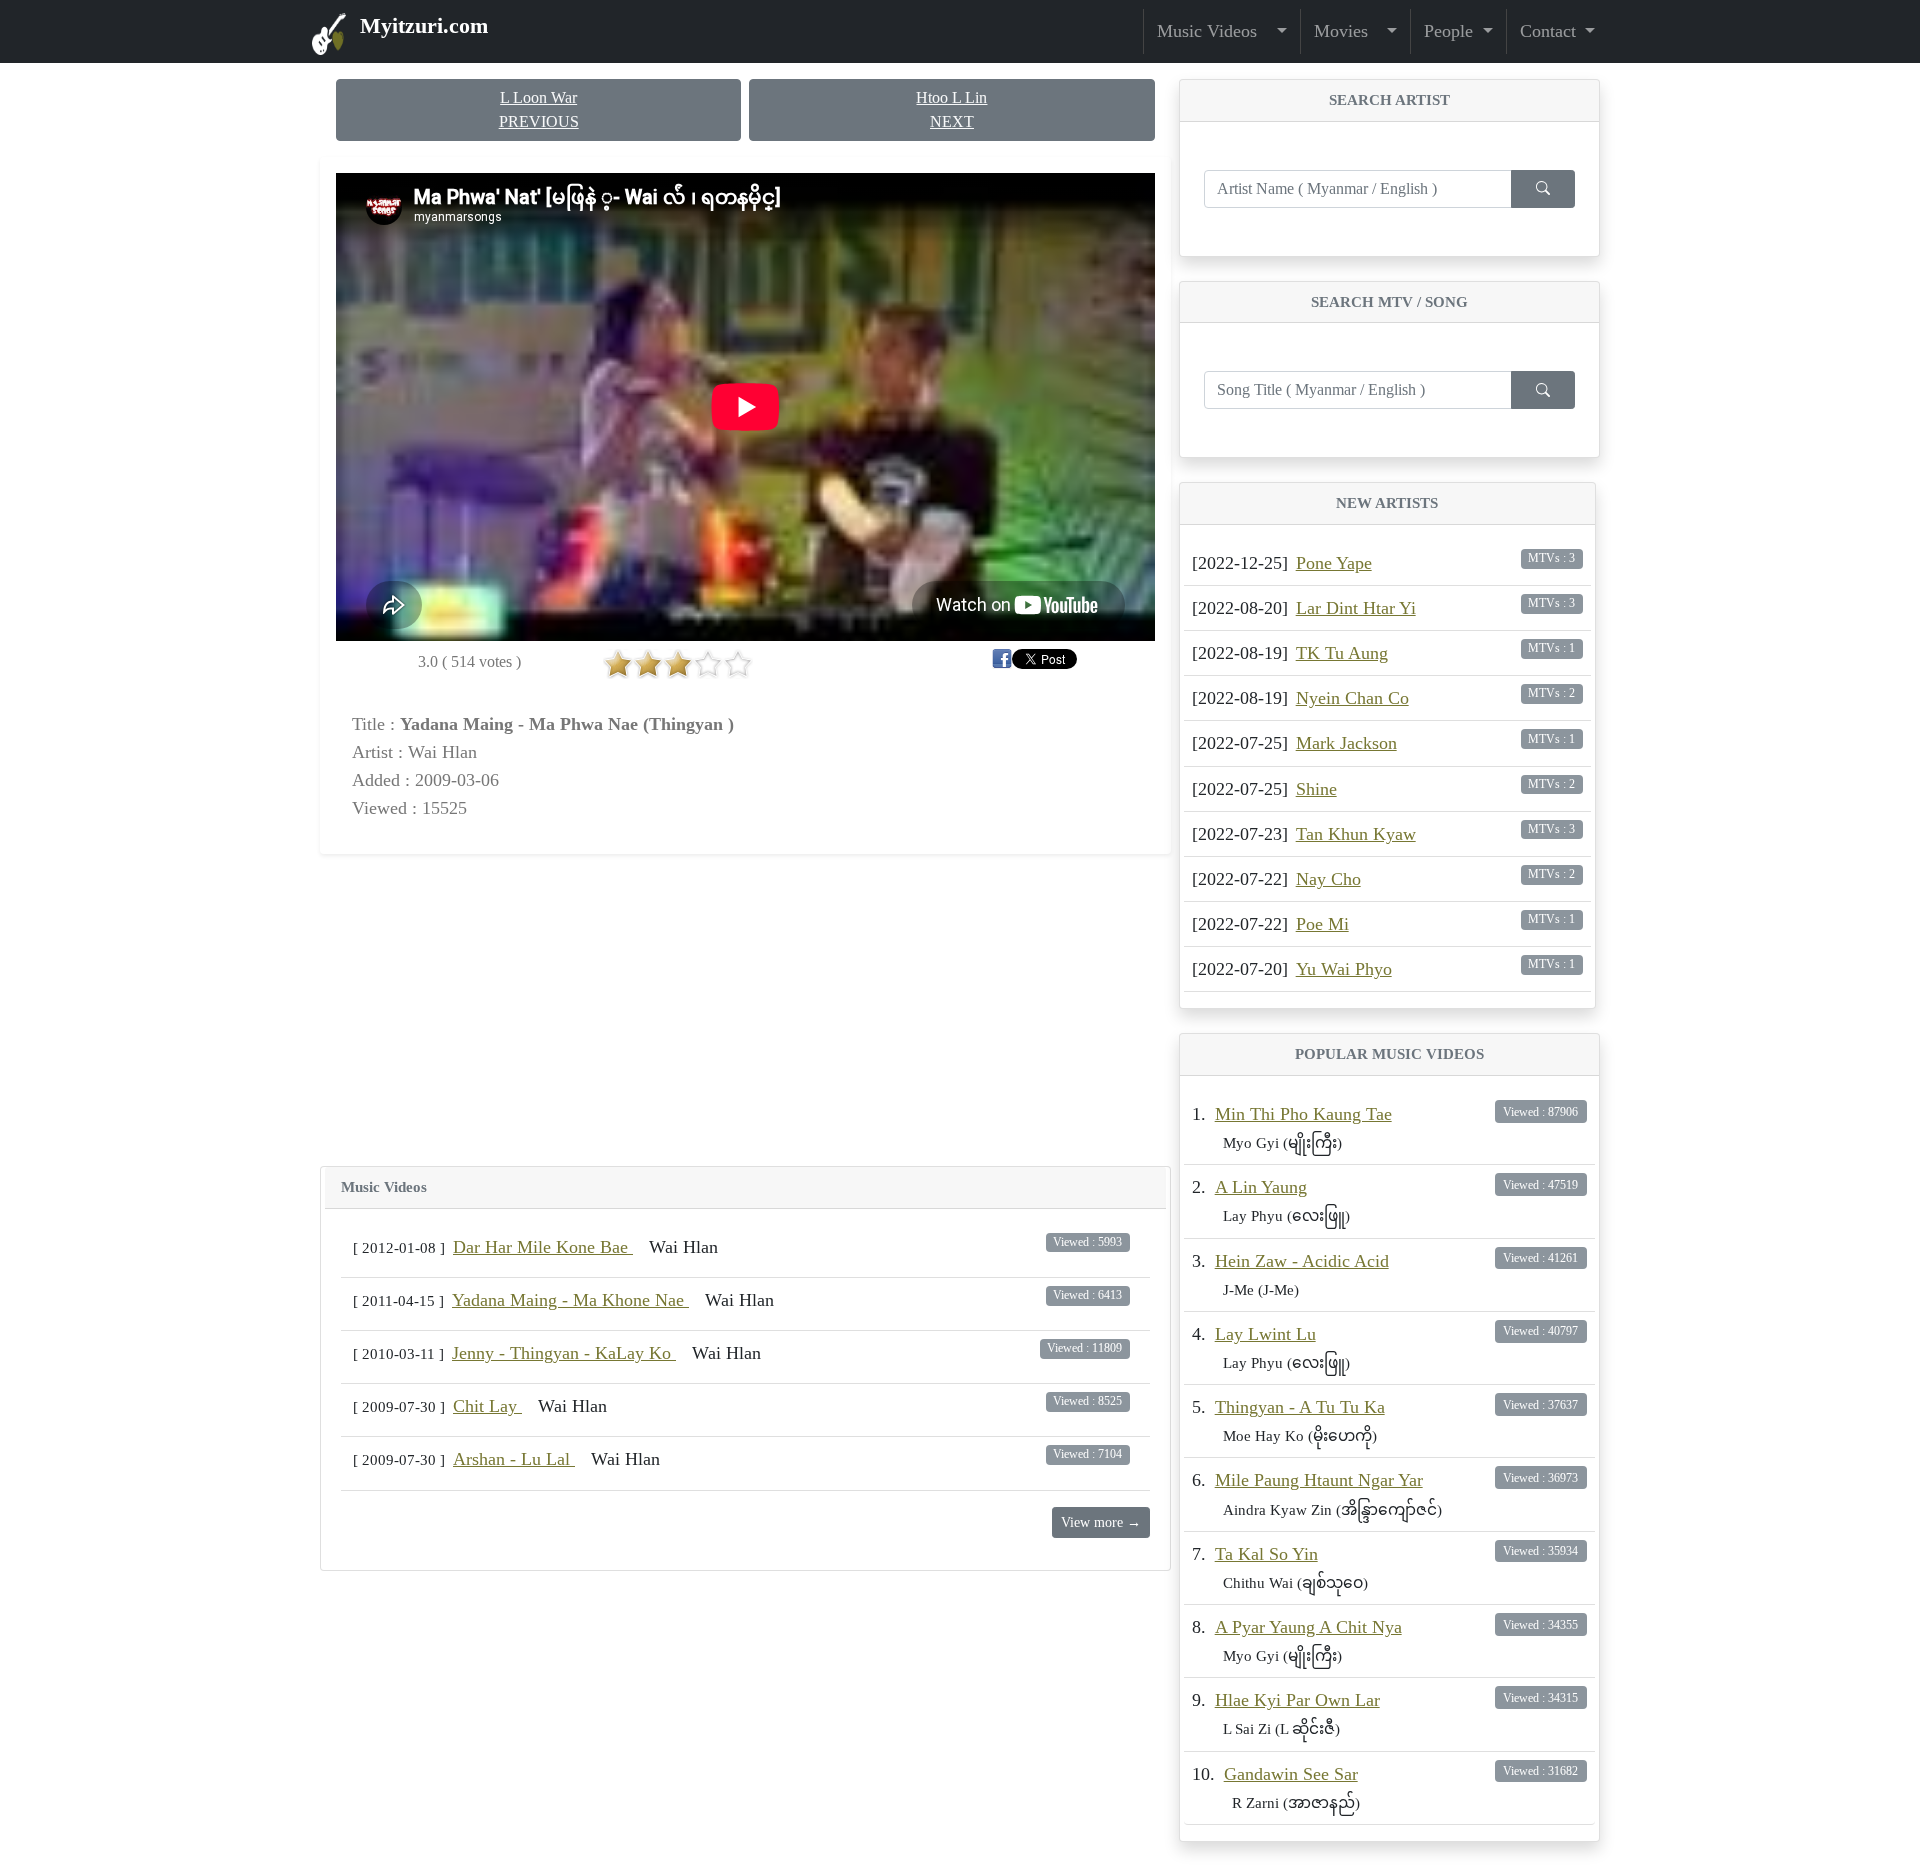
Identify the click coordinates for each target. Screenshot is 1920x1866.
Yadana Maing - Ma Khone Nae (570, 1300)
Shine (1316, 789)
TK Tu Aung (1342, 653)
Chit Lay (487, 1406)
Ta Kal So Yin (1266, 1554)
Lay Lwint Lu (1265, 1334)
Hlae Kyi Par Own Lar (1297, 1700)
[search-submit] (1543, 189)
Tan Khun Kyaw (1356, 834)
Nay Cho (1328, 879)
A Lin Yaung (1261, 1187)
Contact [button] (1550, 31)
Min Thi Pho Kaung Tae (1303, 1114)
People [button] (1451, 31)
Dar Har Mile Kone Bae (543, 1247)
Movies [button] (1348, 31)
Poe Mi (1322, 924)
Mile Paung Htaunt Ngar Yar (1319, 1480)
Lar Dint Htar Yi (1356, 608)
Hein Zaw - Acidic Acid (1302, 1261)
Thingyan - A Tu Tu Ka (1300, 1407)
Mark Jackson (1346, 743)
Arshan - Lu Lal (514, 1459)
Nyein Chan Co (1352, 698)
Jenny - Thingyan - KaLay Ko (564, 1353)
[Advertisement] (745, 1010)
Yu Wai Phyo (1344, 969)
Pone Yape (1334, 563)
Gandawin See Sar (1291, 1774)
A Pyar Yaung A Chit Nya (1308, 1627)
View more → (1101, 1522)
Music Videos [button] (1214, 31)
